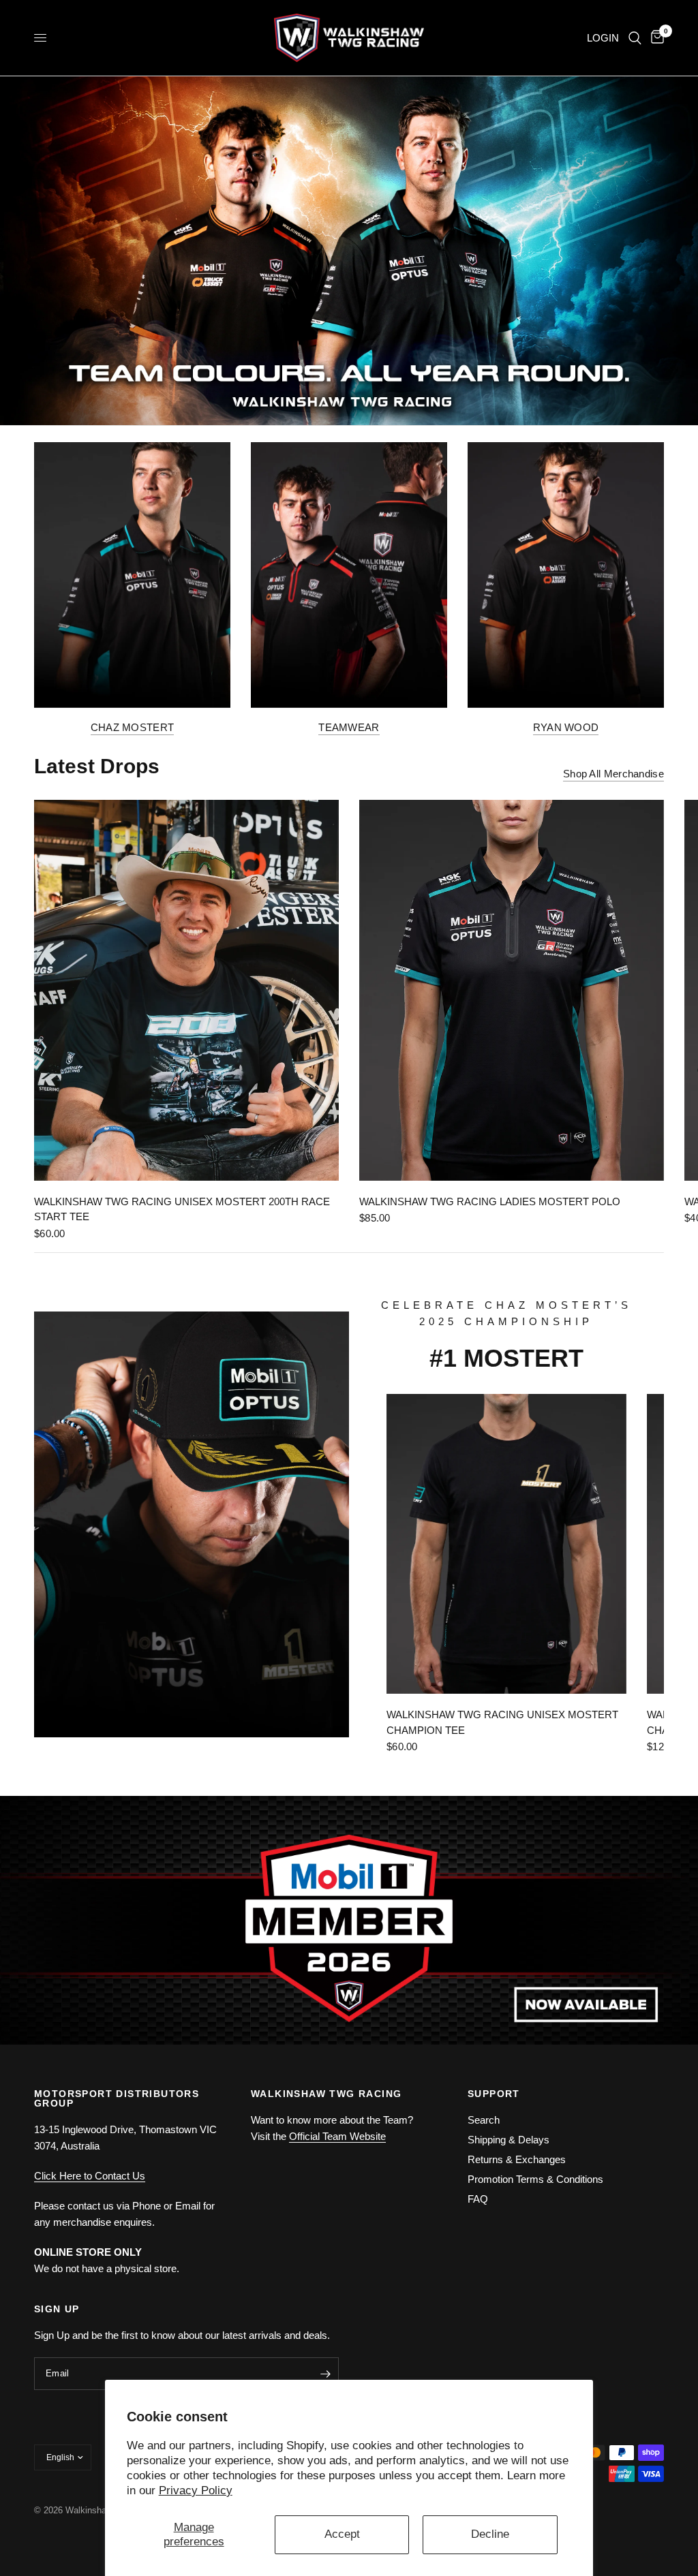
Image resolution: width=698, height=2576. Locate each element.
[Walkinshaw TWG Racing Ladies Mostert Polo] (512, 990)
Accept (342, 2534)
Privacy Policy (196, 2490)
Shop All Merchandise (613, 774)
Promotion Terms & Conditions (535, 2179)
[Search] (635, 38)
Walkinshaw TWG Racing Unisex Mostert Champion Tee (502, 1722)
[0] (655, 38)
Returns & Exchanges (517, 2159)
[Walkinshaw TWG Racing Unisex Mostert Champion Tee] (506, 1544)
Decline (490, 2534)
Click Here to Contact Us (90, 2176)
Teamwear (349, 727)
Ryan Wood (566, 727)
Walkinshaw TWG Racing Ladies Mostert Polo (490, 1201)
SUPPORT (494, 2094)
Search (484, 2120)
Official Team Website (337, 2136)
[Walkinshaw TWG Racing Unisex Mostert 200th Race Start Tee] (186, 990)
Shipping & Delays (509, 2140)
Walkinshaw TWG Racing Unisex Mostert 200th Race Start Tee (182, 1209)
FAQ (478, 2199)
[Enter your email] (325, 2374)
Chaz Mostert (133, 727)
